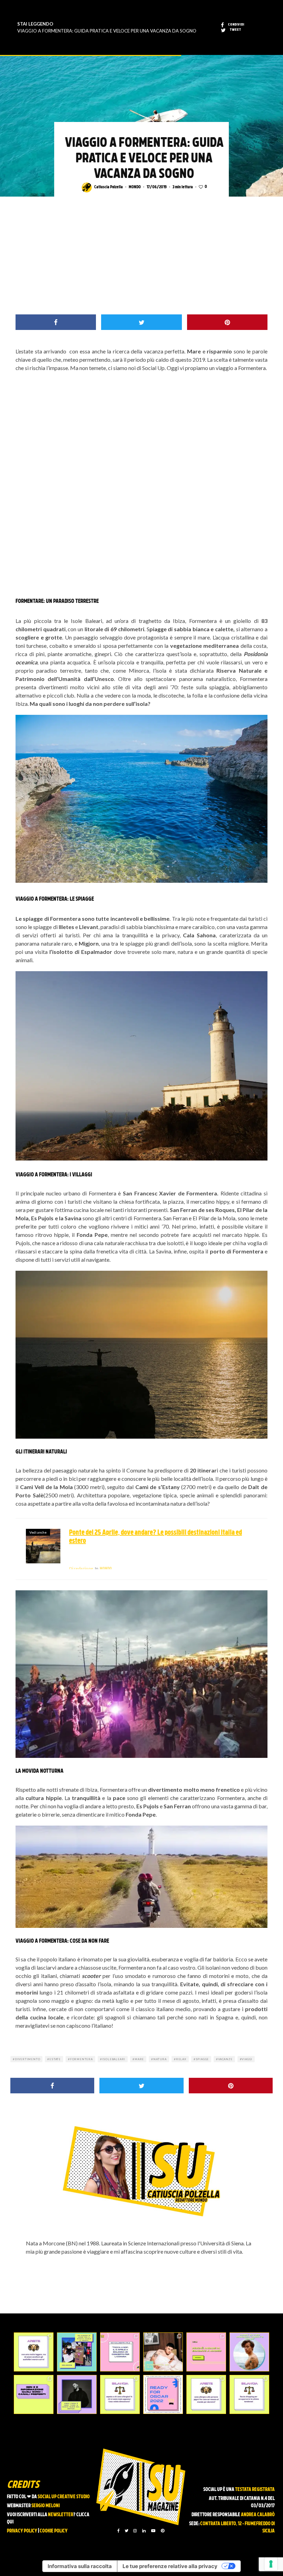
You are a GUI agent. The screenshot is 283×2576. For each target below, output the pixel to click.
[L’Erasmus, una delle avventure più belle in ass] (206, 2352)
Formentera (81, 2059)
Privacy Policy (22, 2531)
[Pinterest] (163, 2531)
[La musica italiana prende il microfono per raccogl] (120, 2352)
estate (55, 2059)
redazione (81, 1568)
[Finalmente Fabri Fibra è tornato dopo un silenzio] (77, 2394)
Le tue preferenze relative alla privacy (170, 2566)
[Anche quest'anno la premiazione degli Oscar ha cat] (163, 2394)
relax (181, 2059)
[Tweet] (141, 322)
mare (139, 2059)
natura (160, 2059)
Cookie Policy (54, 2531)
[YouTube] (153, 2531)
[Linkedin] (144, 2531)
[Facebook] (119, 2531)
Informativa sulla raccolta (80, 2566)
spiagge (202, 2059)
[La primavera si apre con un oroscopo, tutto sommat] (120, 2394)
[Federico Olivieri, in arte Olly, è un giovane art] (163, 2352)
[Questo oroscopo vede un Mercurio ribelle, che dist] (34, 2352)
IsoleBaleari (114, 2059)
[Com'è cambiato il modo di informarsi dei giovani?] (34, 2394)
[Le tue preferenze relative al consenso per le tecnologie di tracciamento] (271, 2564)
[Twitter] (126, 2531)
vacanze (225, 2059)
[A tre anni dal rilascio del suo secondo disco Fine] (249, 2352)
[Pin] (227, 322)
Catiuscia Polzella (109, 187)
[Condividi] (56, 322)
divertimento (28, 2059)
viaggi (247, 2059)
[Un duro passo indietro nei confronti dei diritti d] (77, 2352)
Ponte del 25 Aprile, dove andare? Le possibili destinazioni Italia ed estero (155, 1537)
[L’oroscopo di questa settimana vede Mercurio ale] (249, 2394)
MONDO (135, 187)
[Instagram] (135, 2531)
